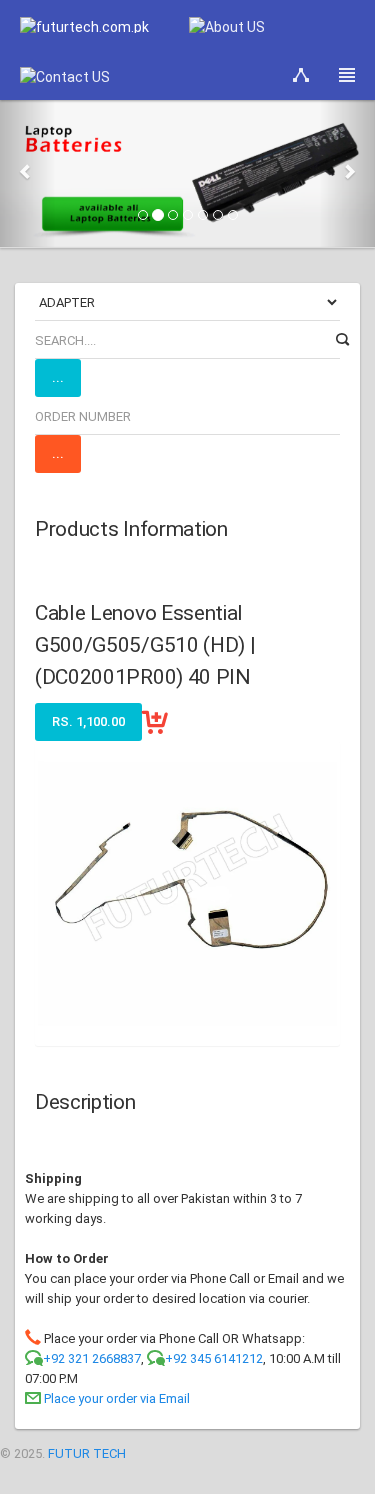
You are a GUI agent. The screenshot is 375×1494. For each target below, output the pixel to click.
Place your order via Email (117, 1398)
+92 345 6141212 (214, 1358)
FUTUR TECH (87, 1453)
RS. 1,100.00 (88, 721)
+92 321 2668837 (92, 1358)
